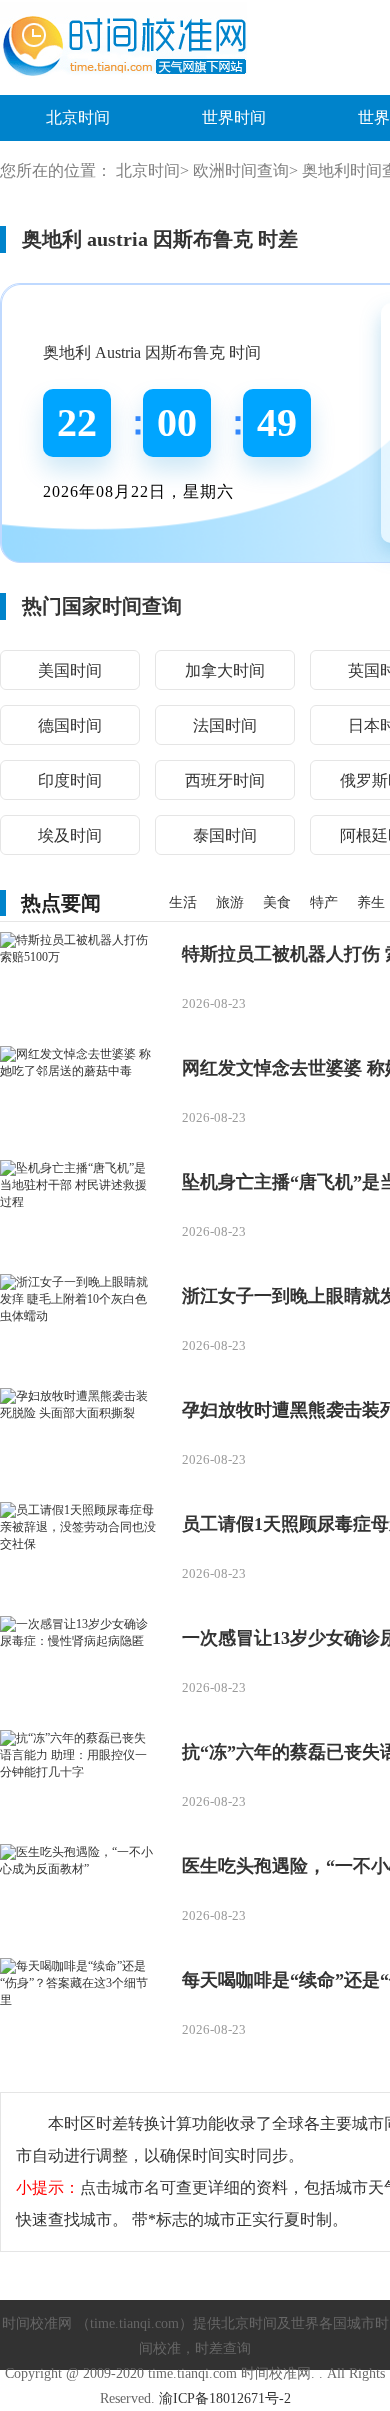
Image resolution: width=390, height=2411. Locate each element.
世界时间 (234, 117)
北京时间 (78, 117)
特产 (324, 902)
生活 (183, 902)
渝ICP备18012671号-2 (225, 2398)
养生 (371, 902)
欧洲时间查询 (241, 170)
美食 (277, 902)
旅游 (230, 902)
